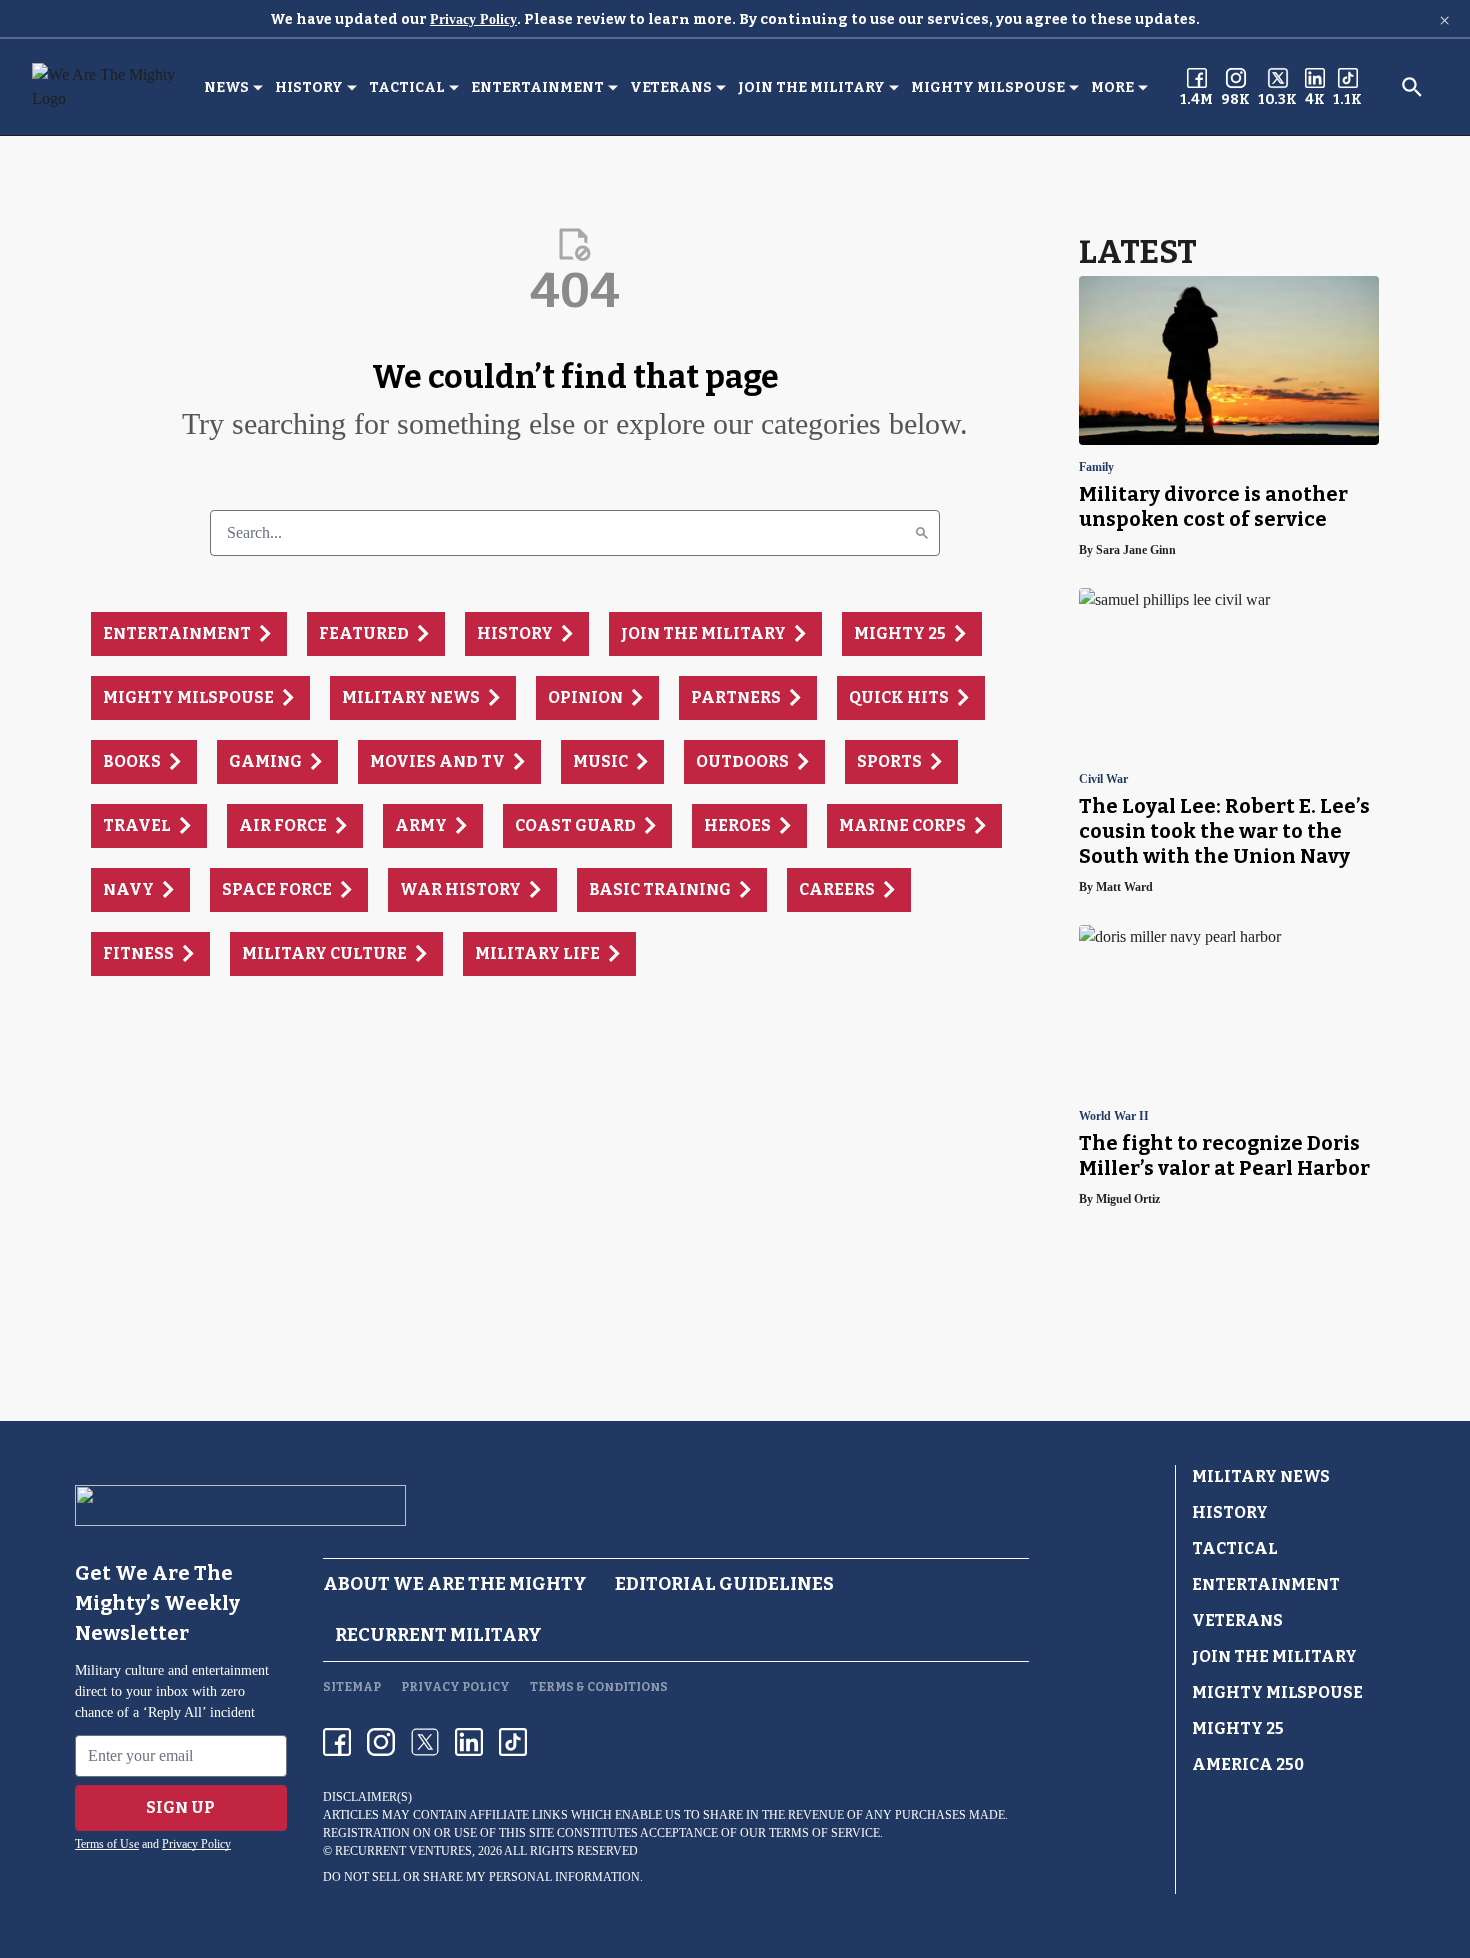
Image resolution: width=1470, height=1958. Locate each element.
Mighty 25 (1238, 1728)
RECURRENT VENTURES (403, 1851)
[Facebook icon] (337, 1742)
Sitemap (352, 1687)
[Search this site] (1412, 87)
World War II (1114, 1116)
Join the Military (811, 87)
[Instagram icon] (381, 1742)
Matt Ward (1124, 887)
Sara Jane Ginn (1136, 550)
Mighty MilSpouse (988, 87)
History (309, 87)
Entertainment (537, 87)
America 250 (1248, 1764)
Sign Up (180, 1807)
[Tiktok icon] (513, 1742)
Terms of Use (107, 1844)
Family (1096, 467)
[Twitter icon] (425, 1742)
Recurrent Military (438, 1635)
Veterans (671, 87)
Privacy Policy (473, 19)
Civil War (1103, 779)
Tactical (407, 87)
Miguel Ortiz (1128, 1199)
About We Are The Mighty (455, 1584)
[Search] (922, 533)
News (226, 87)
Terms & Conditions (599, 1687)
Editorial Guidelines (724, 1584)
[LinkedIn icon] (469, 1742)
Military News (1261, 1476)
